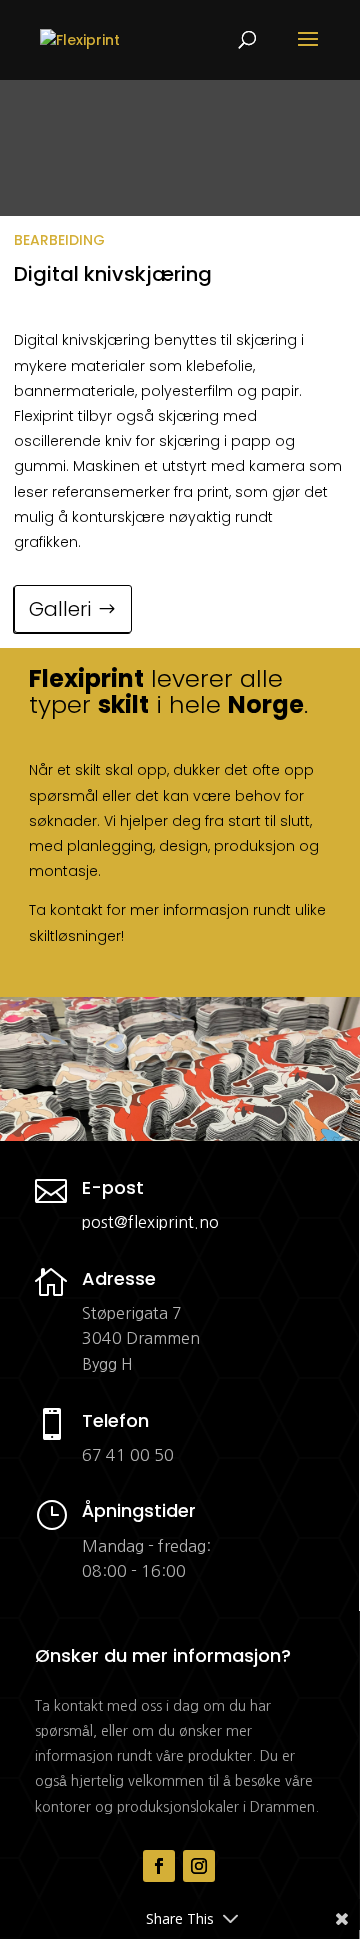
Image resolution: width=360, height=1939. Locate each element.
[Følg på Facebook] (159, 1866)
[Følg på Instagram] (199, 1866)
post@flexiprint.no (150, 1222)
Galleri (60, 609)
